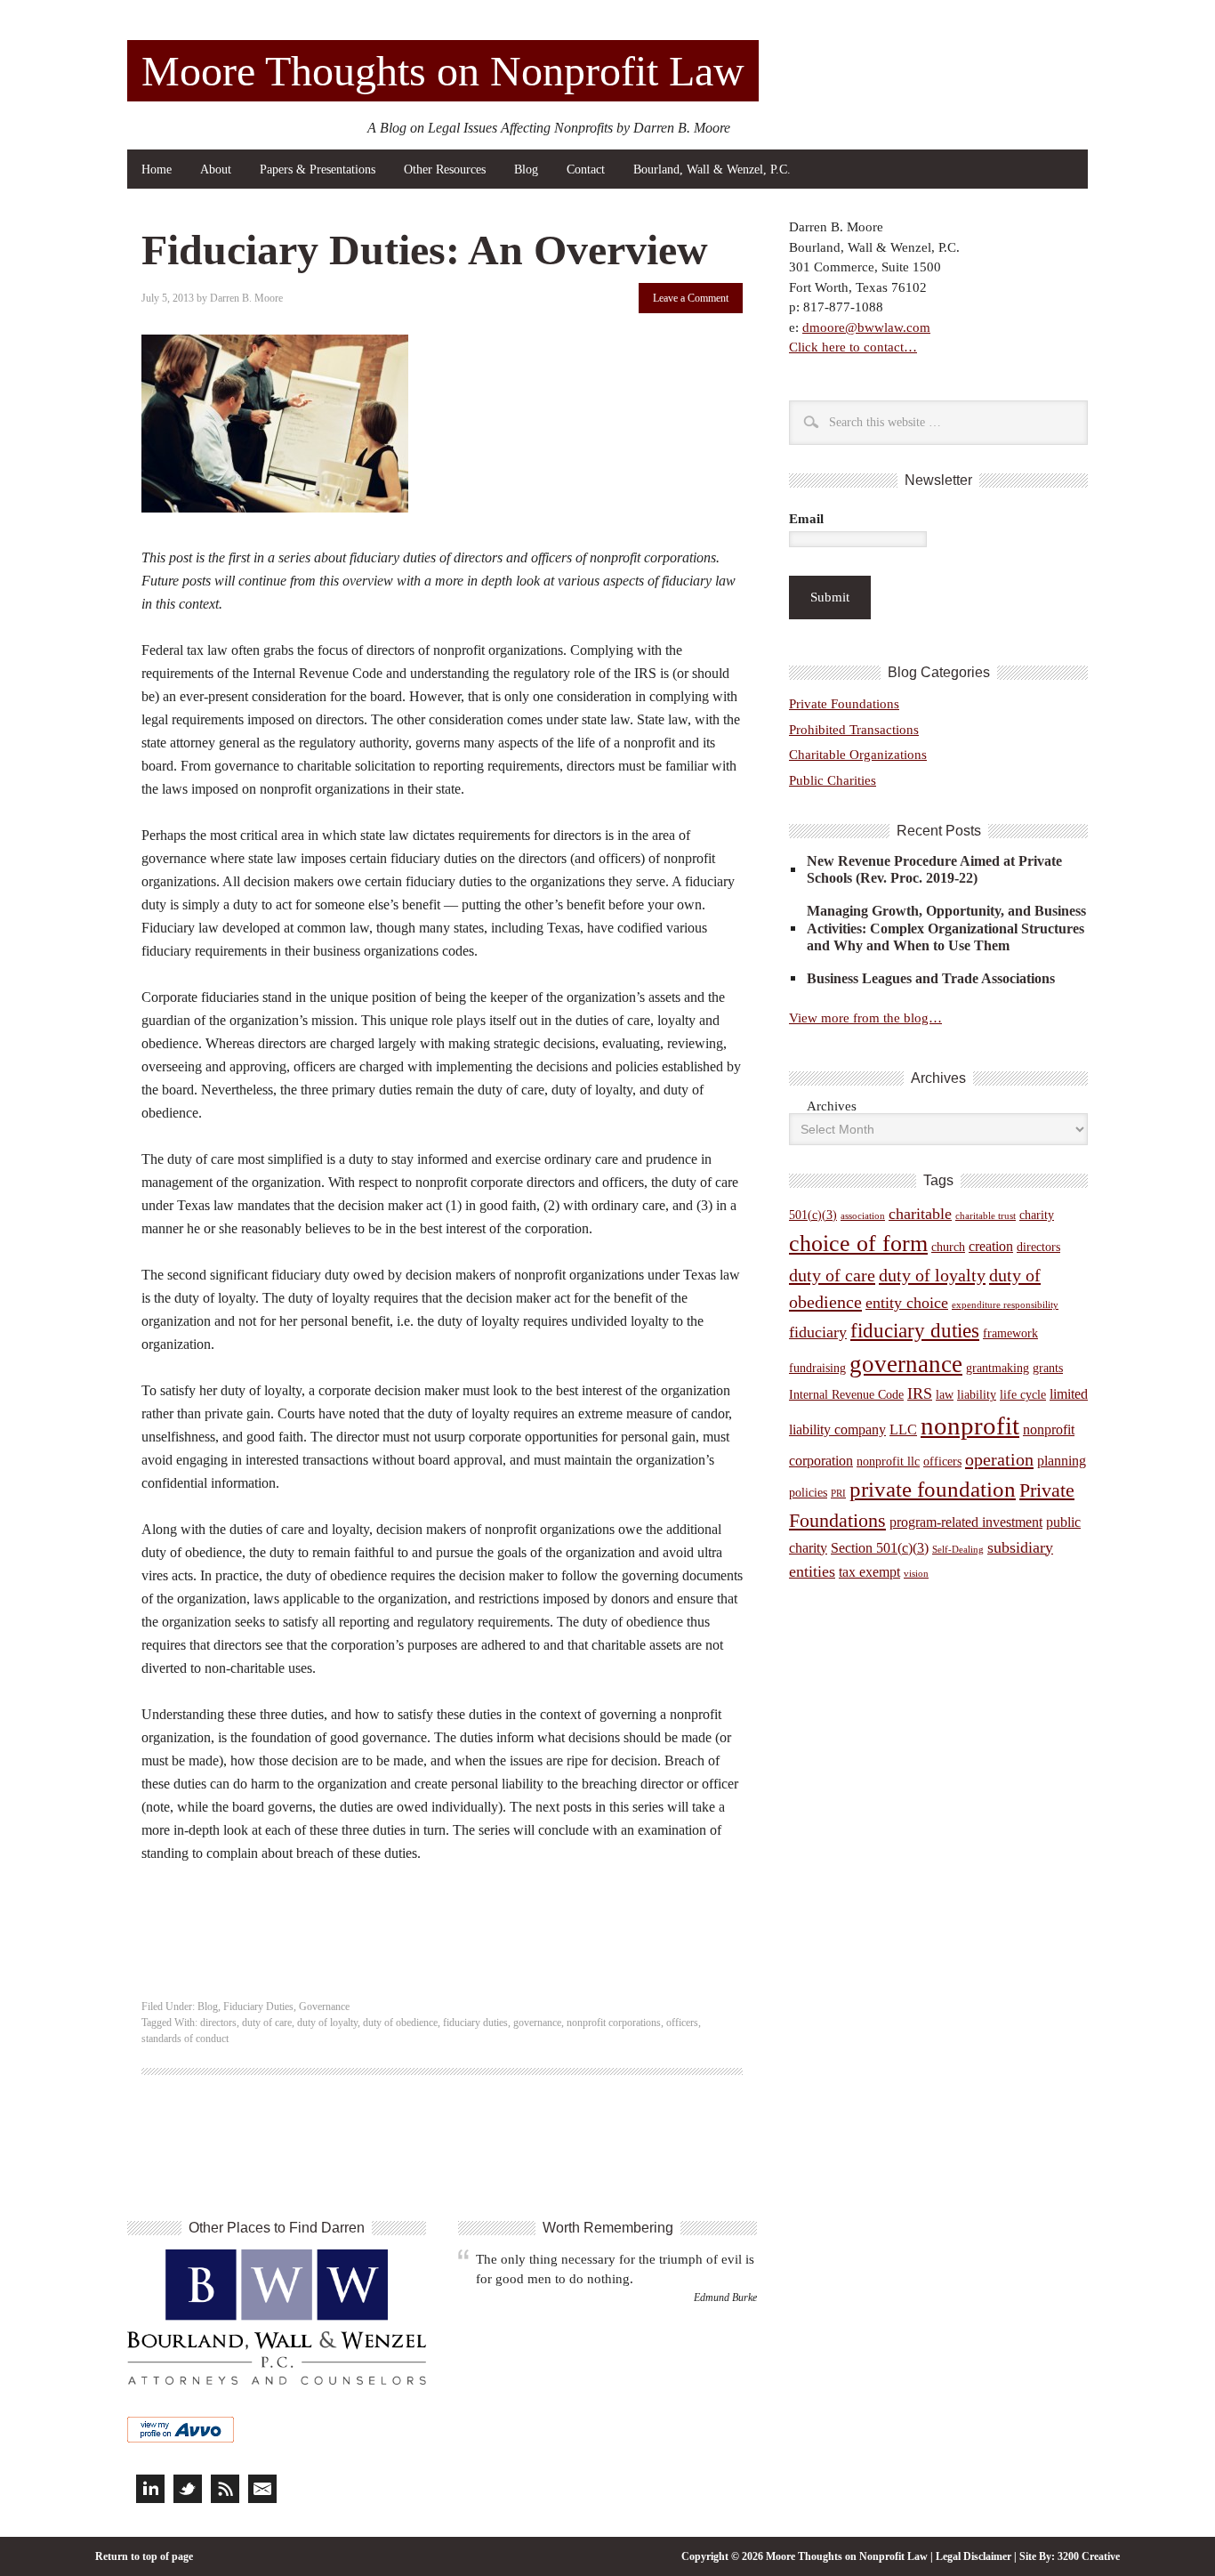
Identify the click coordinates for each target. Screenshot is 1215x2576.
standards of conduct (185, 2039)
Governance (324, 2007)
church (948, 1247)
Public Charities (833, 780)
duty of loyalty (327, 2023)
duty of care (267, 2023)
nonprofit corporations (614, 2023)
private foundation (933, 1489)
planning (1062, 1461)
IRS (920, 1393)
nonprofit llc (888, 1462)
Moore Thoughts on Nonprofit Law (443, 71)
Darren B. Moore (246, 298)
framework (1010, 1333)
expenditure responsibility (1005, 1305)
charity (1037, 1215)
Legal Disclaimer (974, 2556)
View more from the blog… (865, 1018)
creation (991, 1246)
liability (977, 1395)
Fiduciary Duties (258, 2007)
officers (682, 2023)
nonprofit (970, 1425)
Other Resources (445, 170)
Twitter (188, 2489)
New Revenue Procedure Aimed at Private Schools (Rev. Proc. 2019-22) (934, 869)
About (216, 170)
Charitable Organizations (858, 755)
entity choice (907, 1303)
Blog (526, 170)
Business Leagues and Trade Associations (931, 978)
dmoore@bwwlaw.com (866, 327)
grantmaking (998, 1368)
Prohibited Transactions (854, 730)
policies (808, 1493)
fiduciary (818, 1332)
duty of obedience (400, 2023)
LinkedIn (150, 2489)
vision (916, 1574)
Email (806, 519)
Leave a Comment (691, 298)
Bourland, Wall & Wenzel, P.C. (712, 170)
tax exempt (869, 1572)
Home (157, 170)
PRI (838, 1494)
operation (999, 1459)
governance (537, 2023)
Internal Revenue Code (846, 1395)
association (863, 1216)
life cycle (1023, 1395)
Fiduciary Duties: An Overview (425, 250)
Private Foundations (844, 704)
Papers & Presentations (318, 170)
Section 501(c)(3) (880, 1548)
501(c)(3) (813, 1215)
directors (218, 2023)
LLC (903, 1429)
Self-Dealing (958, 1550)
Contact (586, 170)
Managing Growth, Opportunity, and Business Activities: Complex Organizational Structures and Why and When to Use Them (946, 928)
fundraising (817, 1368)
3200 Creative (1089, 2556)
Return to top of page (144, 2556)
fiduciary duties (475, 2023)
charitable (920, 1214)
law (945, 1395)
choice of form (858, 1244)
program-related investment (966, 1522)
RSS (225, 2489)
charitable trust (986, 1216)
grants (1048, 1368)
